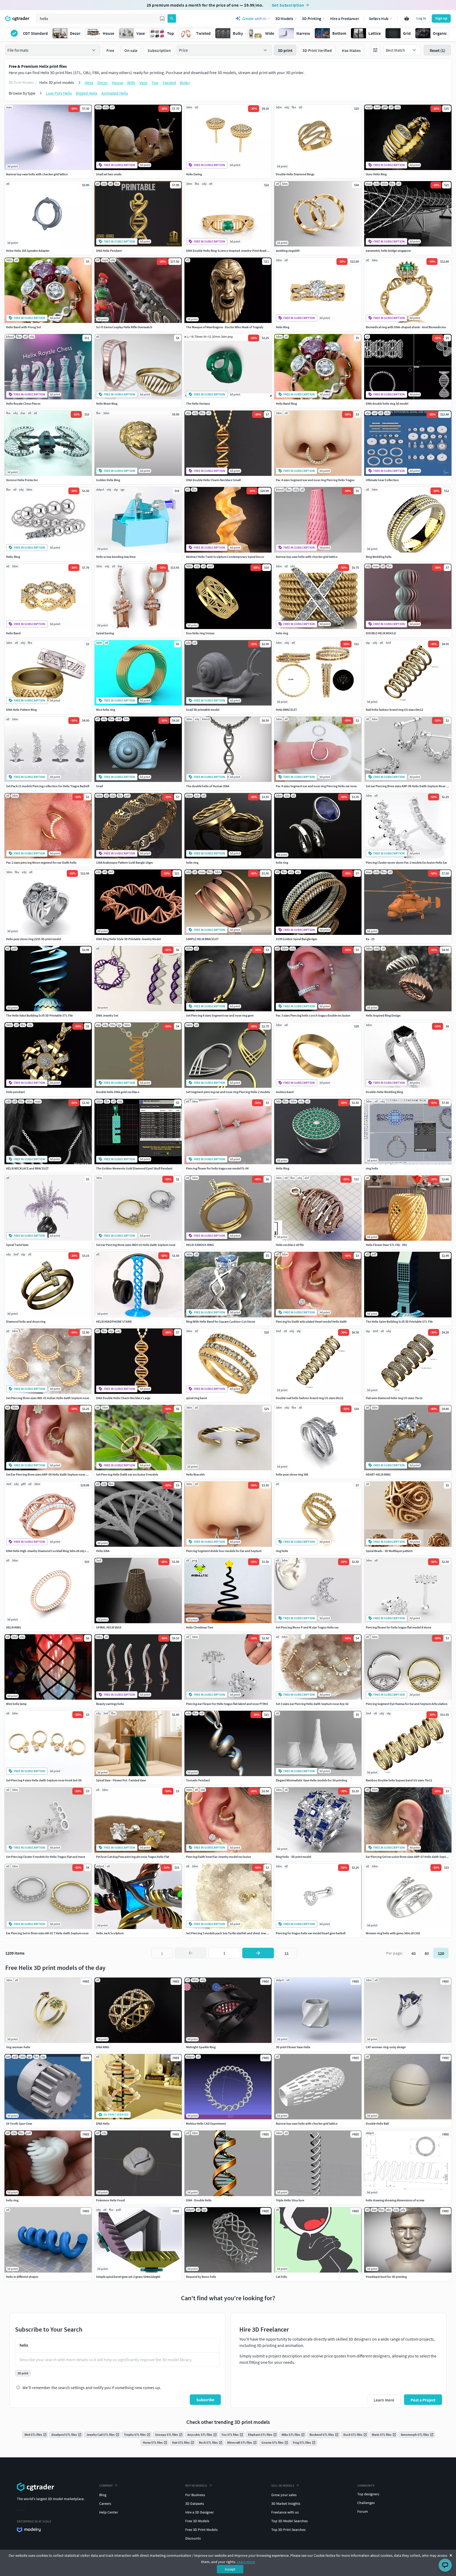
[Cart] (407, 18)
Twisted (169, 83)
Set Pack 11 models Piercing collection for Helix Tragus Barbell (48, 786)
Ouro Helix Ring (376, 174)
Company (106, 2485)
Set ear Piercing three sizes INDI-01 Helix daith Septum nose (136, 1245)
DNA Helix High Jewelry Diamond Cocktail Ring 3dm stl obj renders (51, 1551)
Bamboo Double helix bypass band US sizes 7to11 (399, 1780)
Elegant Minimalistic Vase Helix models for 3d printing (311, 1780)
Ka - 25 (370, 939)
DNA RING (103, 2047)
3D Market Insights (286, 2503)
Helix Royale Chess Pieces (23, 403)
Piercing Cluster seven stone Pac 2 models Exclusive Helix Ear (406, 862)
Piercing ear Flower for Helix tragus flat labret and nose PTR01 (227, 1704)
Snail (99, 786)
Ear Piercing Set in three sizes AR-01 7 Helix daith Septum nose (47, 1933)
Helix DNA (103, 1551)
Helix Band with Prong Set (23, 327)
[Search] (172, 18)
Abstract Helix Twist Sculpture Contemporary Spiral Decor (225, 557)
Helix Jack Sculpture (110, 1933)
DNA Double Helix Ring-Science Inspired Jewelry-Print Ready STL (230, 251)
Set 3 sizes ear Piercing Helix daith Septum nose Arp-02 (312, 1704)
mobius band (285, 1092)
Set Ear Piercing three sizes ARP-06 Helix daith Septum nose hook (49, 1474)
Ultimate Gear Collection (382, 480)
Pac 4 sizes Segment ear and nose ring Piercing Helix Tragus (315, 480)
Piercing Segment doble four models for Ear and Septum (224, 1551)
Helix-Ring (13, 557)
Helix (89, 83)
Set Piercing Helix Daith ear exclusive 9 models (127, 1474)
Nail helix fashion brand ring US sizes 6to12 (394, 710)
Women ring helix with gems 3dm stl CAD (393, 1933)
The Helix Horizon (198, 403)
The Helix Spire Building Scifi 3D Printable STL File (399, 1321)
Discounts (193, 2538)
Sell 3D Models (283, 2485)
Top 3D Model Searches (289, 2521)
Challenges (366, 2503)
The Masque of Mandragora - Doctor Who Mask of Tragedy (225, 327)
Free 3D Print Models (201, 2530)
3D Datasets (195, 2503)
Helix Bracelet (195, 1474)
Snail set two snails (109, 174)
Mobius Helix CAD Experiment (206, 2123)
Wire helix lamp (16, 1704)
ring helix (372, 1168)
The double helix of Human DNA (208, 786)
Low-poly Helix (59, 93)
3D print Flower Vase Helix (293, 2047)
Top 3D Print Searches (288, 2530)
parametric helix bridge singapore (388, 251)
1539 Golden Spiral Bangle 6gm (296, 939)
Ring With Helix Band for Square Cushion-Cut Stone (221, 1321)
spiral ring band (196, 1398)
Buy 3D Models (196, 2485)
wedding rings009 (288, 251)
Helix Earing (194, 174)
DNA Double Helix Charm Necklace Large (123, 1398)
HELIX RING (14, 1627)
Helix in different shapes (22, 2277)
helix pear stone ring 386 (292, 1474)
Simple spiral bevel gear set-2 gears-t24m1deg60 (128, 2277)
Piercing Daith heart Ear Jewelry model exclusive (218, 1857)
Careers (105, 2503)
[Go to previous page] (191, 1953)
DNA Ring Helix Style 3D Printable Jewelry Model (128, 939)
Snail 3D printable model (203, 710)
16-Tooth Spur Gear (19, 2123)
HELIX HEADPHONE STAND (114, 1321)
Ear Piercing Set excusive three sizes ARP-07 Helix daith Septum (408, 1857)
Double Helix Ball (377, 2123)
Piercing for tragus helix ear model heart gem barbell (311, 1933)
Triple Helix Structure (290, 2200)
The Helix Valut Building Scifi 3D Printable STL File (39, 1015)
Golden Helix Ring (108, 480)
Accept (230, 2569)
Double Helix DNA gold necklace (118, 1092)
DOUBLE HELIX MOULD (381, 633)
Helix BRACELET (286, 710)
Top (155, 83)
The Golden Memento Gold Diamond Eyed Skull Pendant (134, 1168)
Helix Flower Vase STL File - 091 (386, 1245)
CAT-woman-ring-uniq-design (386, 2047)
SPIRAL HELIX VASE (109, 1627)
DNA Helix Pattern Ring (21, 710)
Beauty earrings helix (110, 1704)
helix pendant (15, 1092)
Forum (363, 2511)
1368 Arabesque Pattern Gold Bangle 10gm (124, 862)
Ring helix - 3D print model (293, 1857)
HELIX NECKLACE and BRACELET (27, 1168)
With (131, 83)
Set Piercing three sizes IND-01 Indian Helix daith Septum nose (48, 1398)
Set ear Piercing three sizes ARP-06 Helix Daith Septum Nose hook (409, 786)
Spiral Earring (105, 633)
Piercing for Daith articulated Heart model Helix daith (311, 1321)
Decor (103, 83)
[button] (162, 18)
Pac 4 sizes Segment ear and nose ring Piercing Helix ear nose (316, 786)
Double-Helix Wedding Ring (384, 1092)
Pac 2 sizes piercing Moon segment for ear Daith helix (41, 862)
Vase (143, 83)
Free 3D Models (197, 2521)
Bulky (185, 83)
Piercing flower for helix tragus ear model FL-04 (217, 1168)
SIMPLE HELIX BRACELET (202, 939)
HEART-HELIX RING (378, 1474)
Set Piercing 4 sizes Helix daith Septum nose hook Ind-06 (44, 1780)
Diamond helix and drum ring (26, 1321)
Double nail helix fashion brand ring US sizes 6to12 (310, 1398)
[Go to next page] (258, 1953)
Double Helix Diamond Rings (295, 174)
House (118, 83)
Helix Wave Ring (107, 403)
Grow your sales (284, 2495)
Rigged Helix (87, 93)
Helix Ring (282, 327)
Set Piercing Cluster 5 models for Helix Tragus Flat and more (46, 1857)
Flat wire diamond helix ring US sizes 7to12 (394, 1398)
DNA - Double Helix (199, 2200)
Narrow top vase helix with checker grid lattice (37, 174)
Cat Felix (281, 2277)
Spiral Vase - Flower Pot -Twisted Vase (121, 1780)
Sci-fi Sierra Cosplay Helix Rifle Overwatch (124, 327)
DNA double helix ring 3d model (387, 403)
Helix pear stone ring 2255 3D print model (34, 939)
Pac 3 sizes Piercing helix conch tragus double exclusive (313, 1015)
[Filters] (375, 50)
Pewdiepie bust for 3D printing (386, 2277)
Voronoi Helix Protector (22, 480)
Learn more (246, 2562)
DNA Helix (103, 2123)
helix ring (282, 633)
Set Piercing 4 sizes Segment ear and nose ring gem (220, 1015)
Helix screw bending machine (116, 557)
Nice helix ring (106, 710)
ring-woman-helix (18, 2047)
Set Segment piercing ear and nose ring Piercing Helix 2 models (228, 1092)
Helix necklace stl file (290, 1245)
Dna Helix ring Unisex (200, 633)
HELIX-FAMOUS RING (200, 1245)
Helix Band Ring (286, 403)
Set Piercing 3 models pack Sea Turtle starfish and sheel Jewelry (229, 1933)
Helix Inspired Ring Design (383, 1015)
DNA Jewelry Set (107, 1015)
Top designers (368, 2494)
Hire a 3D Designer (199, 2512)
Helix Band (13, 633)
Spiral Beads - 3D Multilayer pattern (389, 1551)
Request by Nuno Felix (201, 2277)
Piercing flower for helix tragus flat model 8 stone (398, 1627)
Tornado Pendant (198, 1780)
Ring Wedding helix (379, 557)
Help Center (109, 2512)
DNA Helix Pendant (109, 251)
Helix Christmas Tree (200, 1627)
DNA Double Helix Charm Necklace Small (213, 480)
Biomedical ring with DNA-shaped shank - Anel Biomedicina (406, 327)
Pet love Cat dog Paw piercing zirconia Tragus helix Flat (133, 1857)
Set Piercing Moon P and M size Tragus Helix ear (307, 1627)
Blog (103, 2495)
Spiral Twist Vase (17, 1245)
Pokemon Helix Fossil (110, 2200)
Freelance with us (285, 2512)
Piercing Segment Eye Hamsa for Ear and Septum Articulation (407, 1704)
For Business (195, 2495)
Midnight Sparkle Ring (201, 2047)
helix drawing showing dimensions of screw (395, 2200)
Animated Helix (115, 93)
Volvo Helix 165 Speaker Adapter (28, 251)
